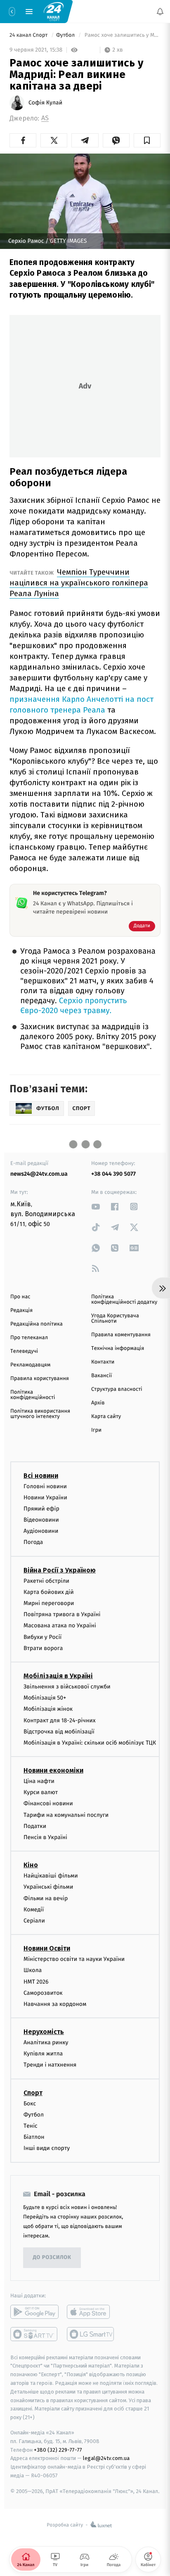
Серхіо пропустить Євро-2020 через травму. (73, 1006)
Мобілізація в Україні (58, 1676)
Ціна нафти (39, 1781)
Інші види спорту (47, 2148)
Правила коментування (121, 1335)
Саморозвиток (43, 1993)
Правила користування (40, 1379)
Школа (33, 1970)
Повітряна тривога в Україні (62, 1614)
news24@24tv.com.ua (39, 1174)
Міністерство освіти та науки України (74, 1959)
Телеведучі (24, 1351)
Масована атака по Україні (60, 1625)
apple (91, 2312)
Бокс (30, 2104)
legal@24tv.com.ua (106, 2458)
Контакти (103, 1362)
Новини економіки (53, 1770)
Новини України (45, 1498)
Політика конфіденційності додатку (124, 1300)
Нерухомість (44, 2032)
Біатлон (34, 2137)
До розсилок (52, 2258)
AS (45, 118)
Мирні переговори (49, 1603)
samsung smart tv (91, 2334)
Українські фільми (48, 1887)
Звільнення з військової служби (67, 1687)
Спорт (33, 2093)
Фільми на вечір (46, 1898)
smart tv (34, 2334)
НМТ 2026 (36, 1982)
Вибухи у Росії (42, 1637)
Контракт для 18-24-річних (59, 1720)
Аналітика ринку (46, 2042)
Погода (33, 1543)
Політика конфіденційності (33, 1395)
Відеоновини (41, 1520)
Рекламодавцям (30, 1365)
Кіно (31, 1865)
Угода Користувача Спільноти (115, 1319)
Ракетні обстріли (46, 1581)
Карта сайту (106, 1417)
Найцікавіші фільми (51, 1876)
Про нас (20, 1297)
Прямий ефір (41, 1509)
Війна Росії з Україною (60, 1570)
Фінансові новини (48, 1804)
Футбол (66, 35)
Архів (98, 1403)
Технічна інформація (118, 1348)
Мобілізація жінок (48, 1709)
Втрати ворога (43, 1648)
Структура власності (117, 1389)
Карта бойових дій (49, 1592)
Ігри (96, 1430)
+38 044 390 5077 (113, 1174)
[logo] (54, 11)
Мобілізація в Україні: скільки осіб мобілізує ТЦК (90, 1743)
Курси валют (41, 1792)
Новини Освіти (47, 1948)
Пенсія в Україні (45, 1837)
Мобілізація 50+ (45, 1698)
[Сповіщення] (160, 12)
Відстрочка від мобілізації (59, 1732)
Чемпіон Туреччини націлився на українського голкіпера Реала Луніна (79, 583)
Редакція (21, 1310)
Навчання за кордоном (55, 2004)
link (96, 1206)
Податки (35, 1826)
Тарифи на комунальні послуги (66, 1815)
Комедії (34, 1910)
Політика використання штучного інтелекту (40, 1414)
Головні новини (45, 1486)
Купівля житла (43, 2054)
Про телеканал (29, 1338)
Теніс (31, 2126)
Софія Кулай (45, 103)
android (34, 2312)
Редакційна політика (37, 1324)
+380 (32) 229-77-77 (58, 2450)
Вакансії (102, 1376)
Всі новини (41, 1476)
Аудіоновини (41, 1531)
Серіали (34, 1921)
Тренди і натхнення (50, 2065)
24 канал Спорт (29, 35)
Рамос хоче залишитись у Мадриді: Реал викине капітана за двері (122, 35)
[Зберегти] (147, 140)
